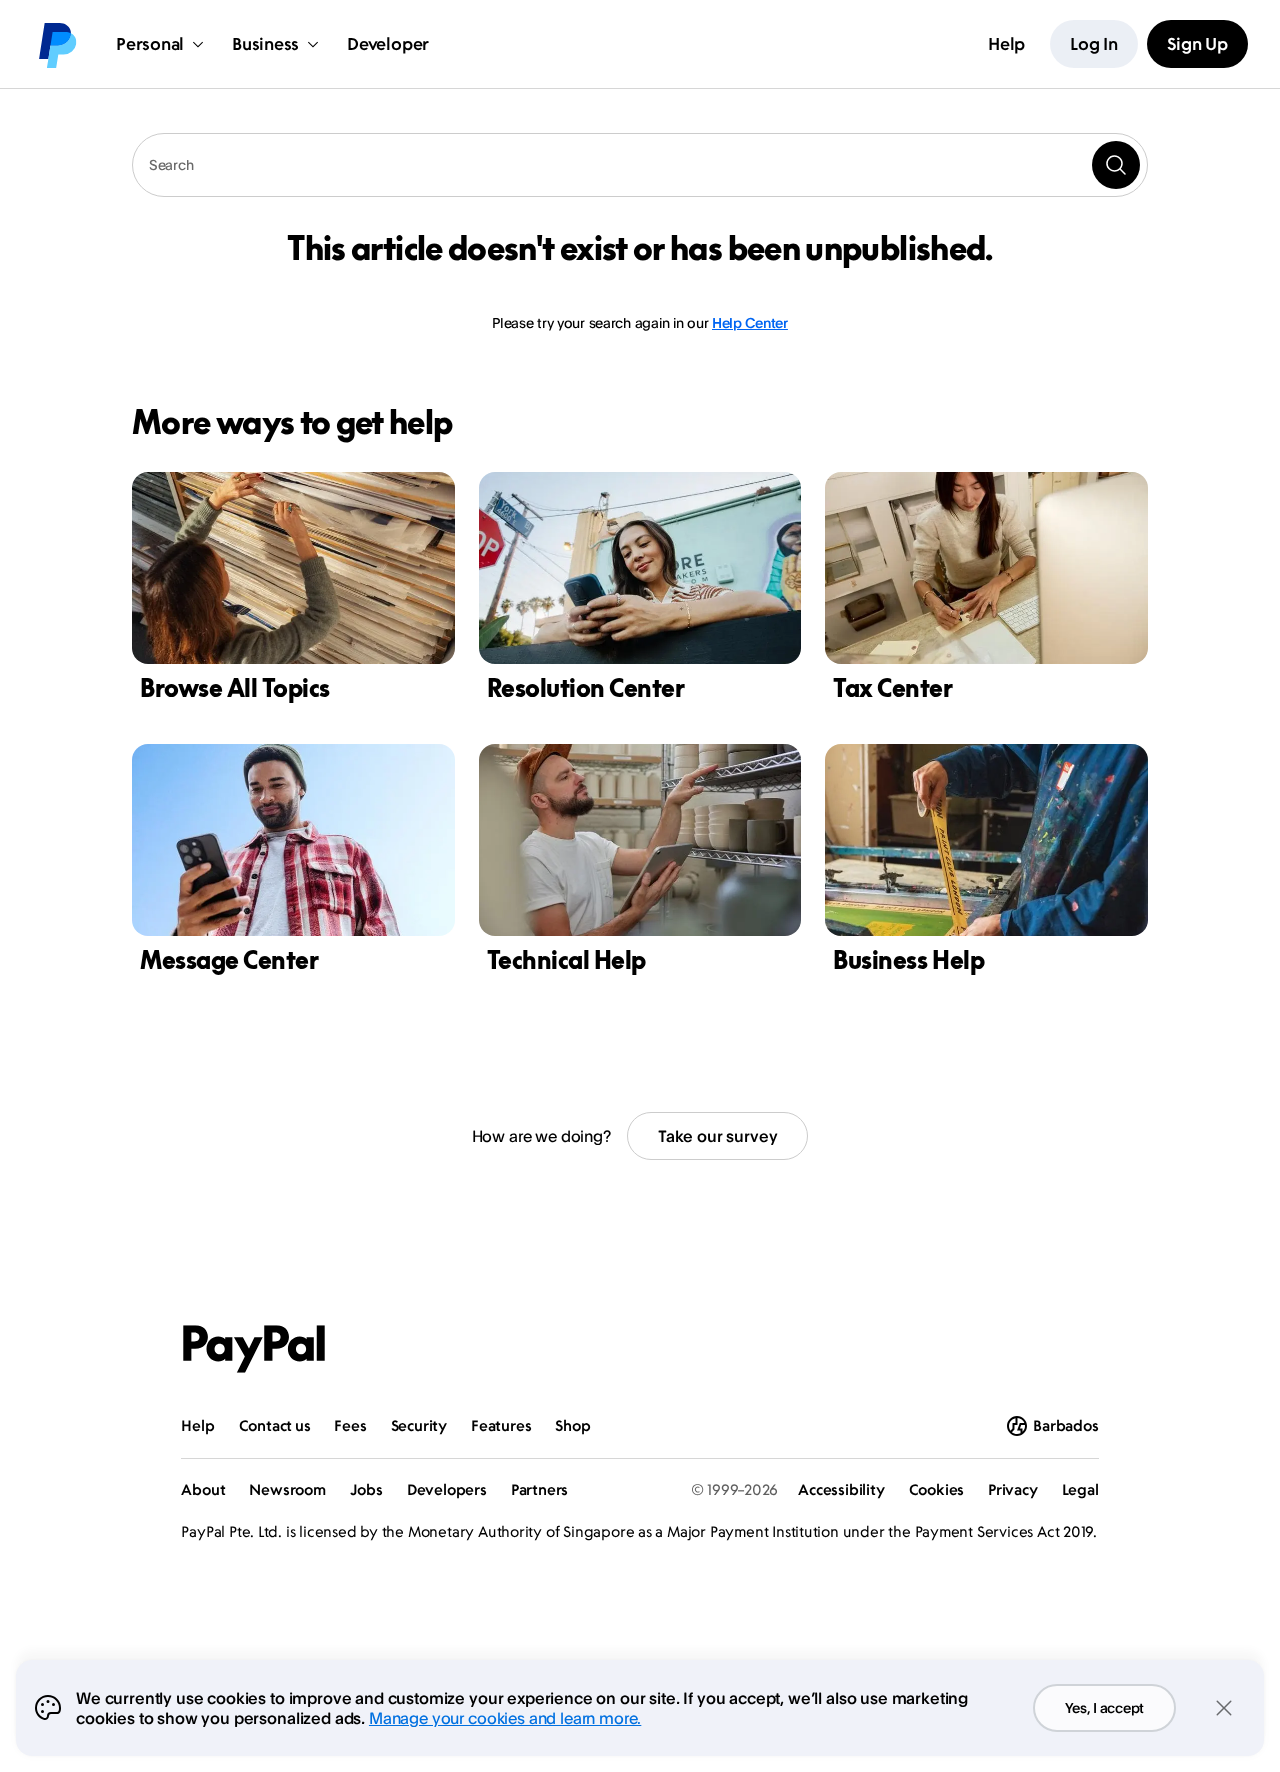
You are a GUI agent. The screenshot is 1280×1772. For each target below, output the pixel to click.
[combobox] (640, 165)
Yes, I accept (1104, 1707)
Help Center (750, 322)
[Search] (1116, 165)
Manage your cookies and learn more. (505, 1718)
